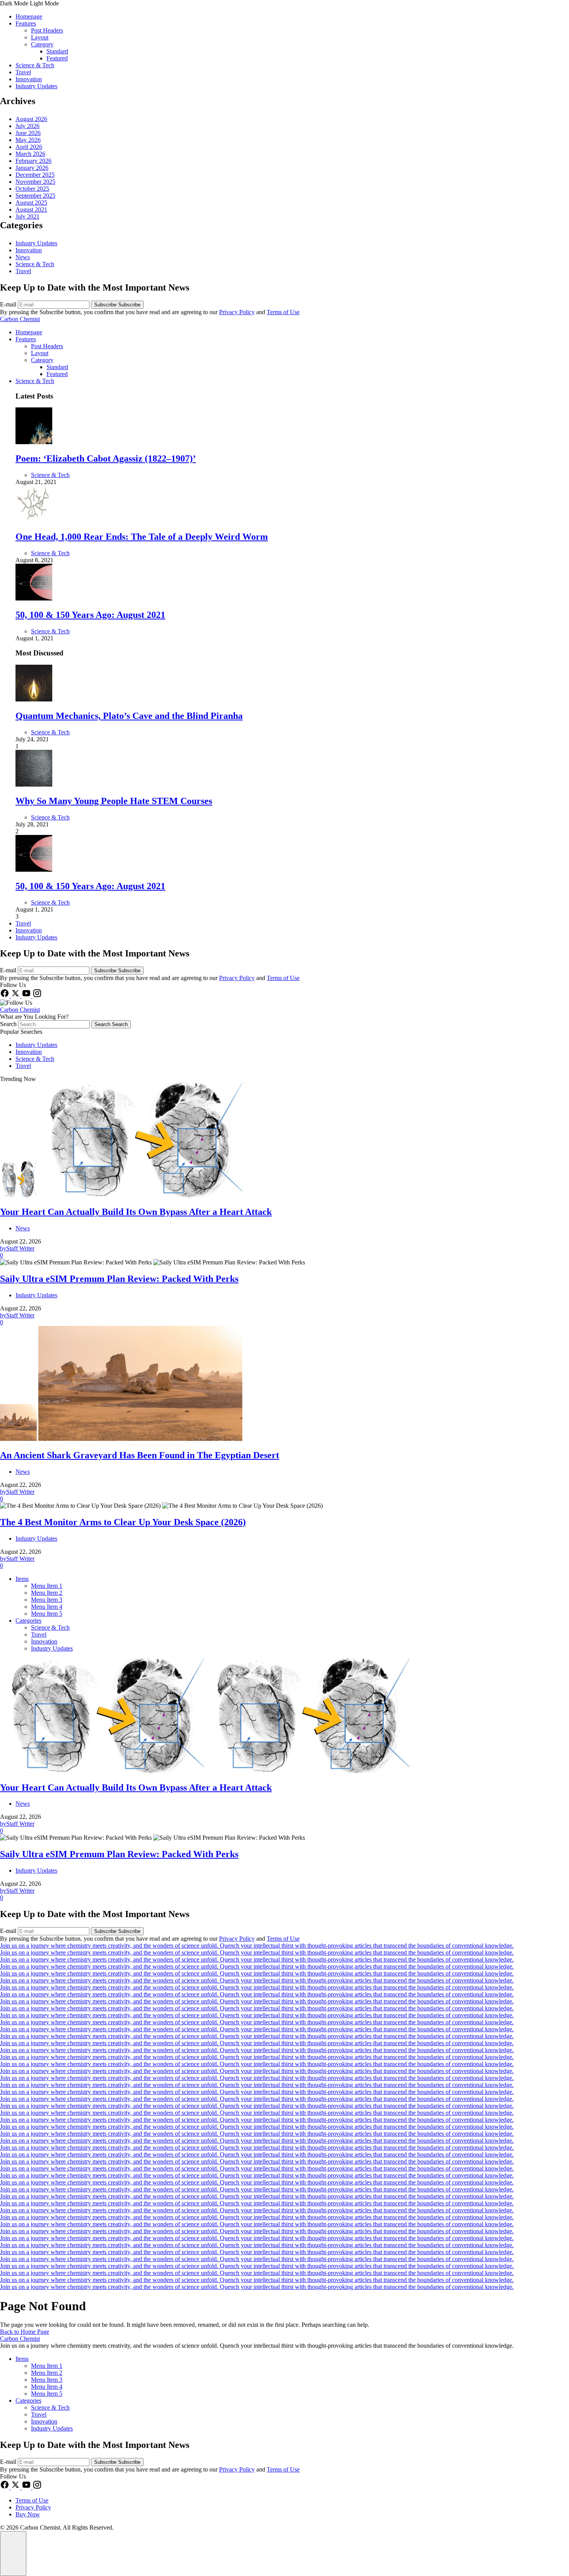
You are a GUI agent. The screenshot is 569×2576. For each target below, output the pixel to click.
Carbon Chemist (20, 319)
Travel (23, 72)
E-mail (9, 304)
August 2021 (31, 210)
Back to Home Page (25, 2332)
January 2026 (32, 168)
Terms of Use (283, 312)
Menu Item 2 (47, 1593)
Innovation (29, 79)
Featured (57, 58)
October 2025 (32, 189)
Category (42, 44)
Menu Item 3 (47, 1600)
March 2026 (30, 154)
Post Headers (47, 30)
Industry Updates (36, 86)
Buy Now (28, 2514)
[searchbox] (54, 1024)
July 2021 (27, 216)
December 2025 (35, 175)
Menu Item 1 (47, 1586)
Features (26, 23)
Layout (40, 37)
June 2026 (28, 133)
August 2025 (31, 203)
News (23, 257)
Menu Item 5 (47, 1614)
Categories (28, 1621)
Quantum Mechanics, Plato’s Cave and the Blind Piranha (129, 716)
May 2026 (28, 140)
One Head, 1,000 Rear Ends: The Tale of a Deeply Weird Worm (142, 537)
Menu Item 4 (47, 1607)
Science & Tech (35, 65)
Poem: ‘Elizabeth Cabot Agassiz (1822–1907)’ (106, 458)
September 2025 (35, 196)
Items (22, 1579)
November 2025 (35, 182)
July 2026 (27, 126)
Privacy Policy (237, 312)
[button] (284, 3)
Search (9, 1024)
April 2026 (29, 147)
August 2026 (31, 119)
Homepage (29, 16)
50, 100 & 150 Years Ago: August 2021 (90, 615)
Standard (57, 51)
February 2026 (33, 161)
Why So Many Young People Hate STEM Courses (114, 801)
